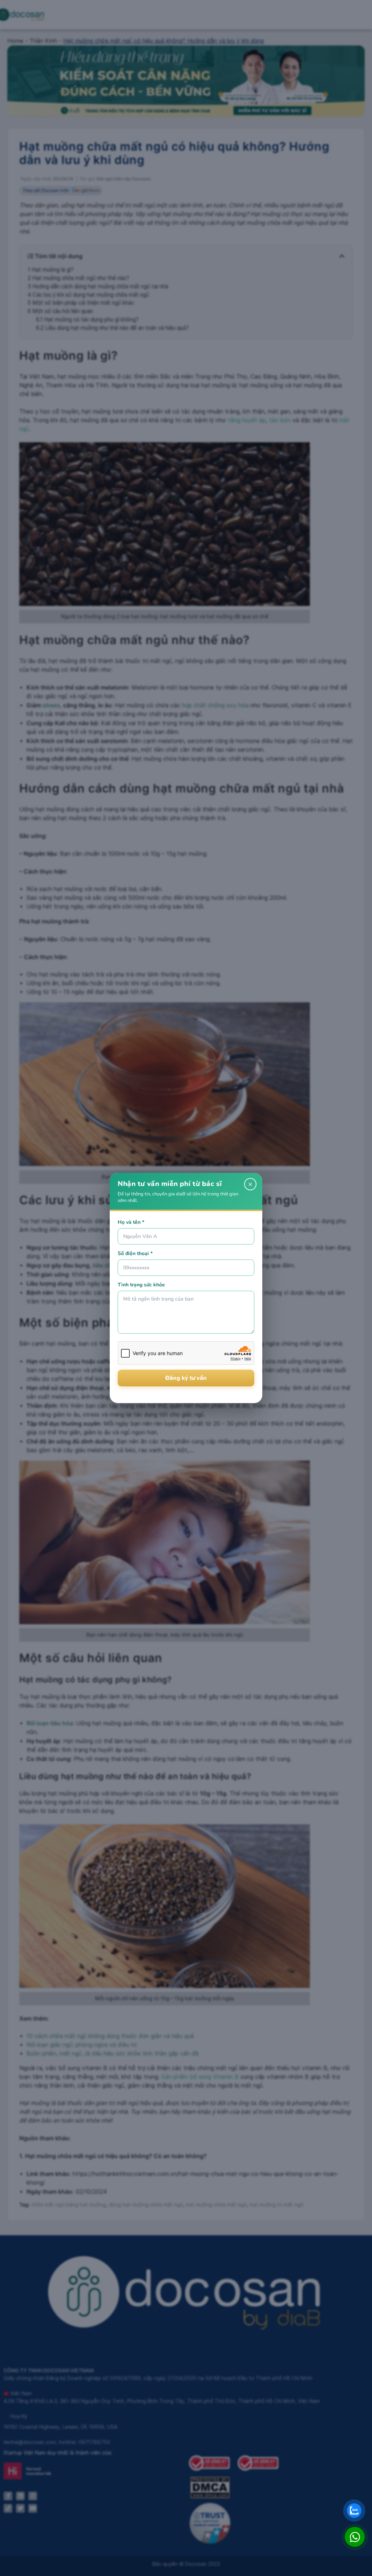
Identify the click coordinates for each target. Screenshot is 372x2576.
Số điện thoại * (135, 1253)
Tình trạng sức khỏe (141, 1285)
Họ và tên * (131, 1222)
